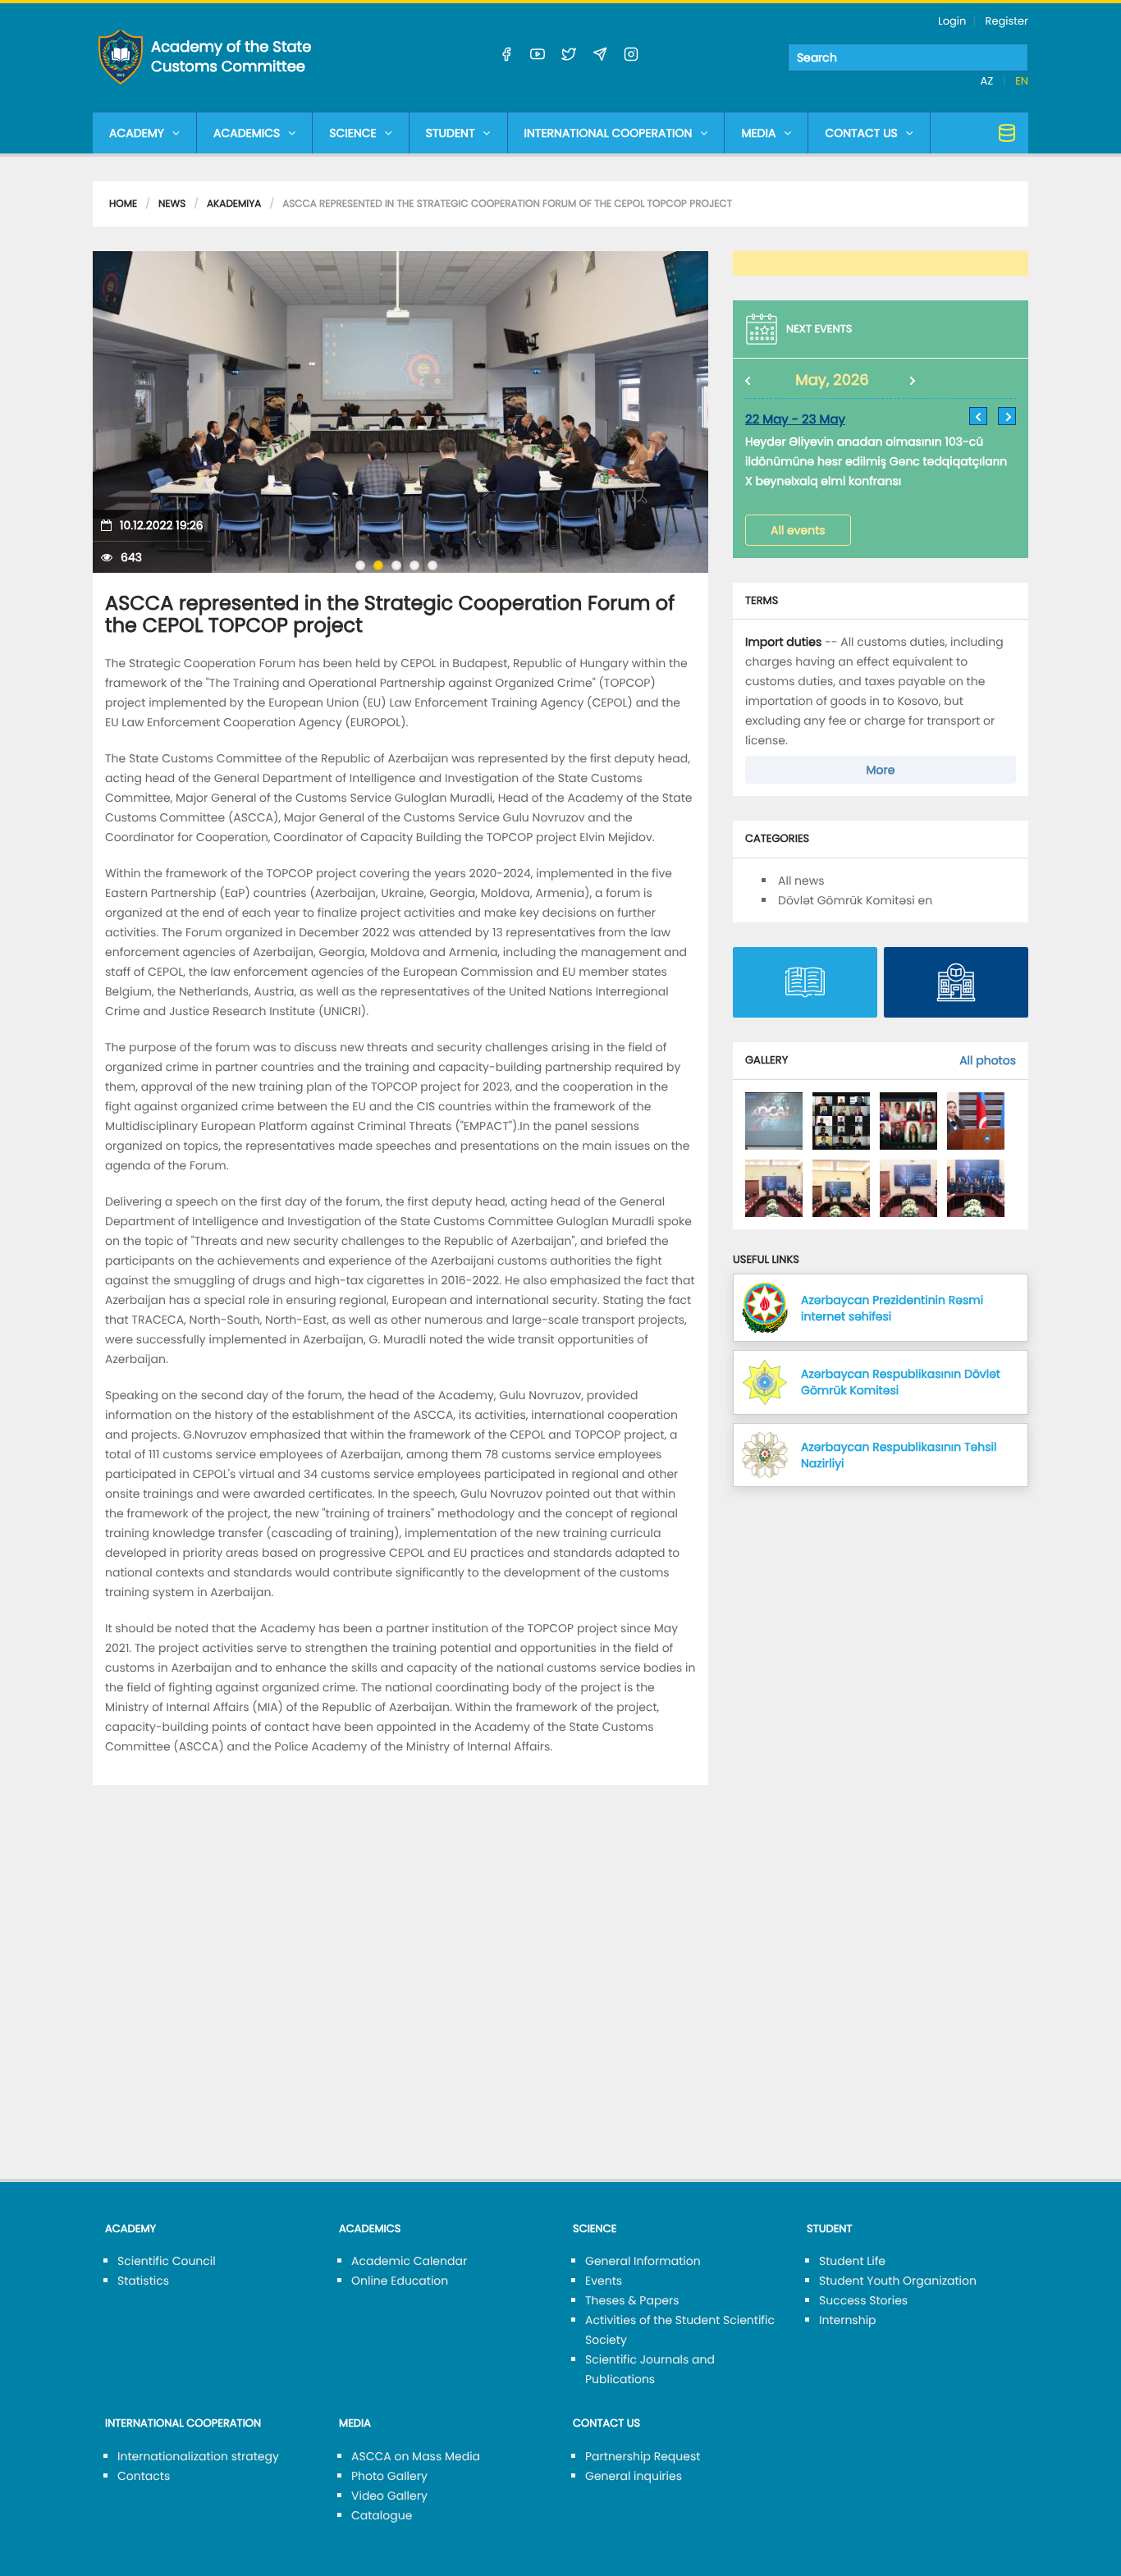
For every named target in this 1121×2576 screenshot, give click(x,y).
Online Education (400, 2281)
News (172, 204)
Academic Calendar (409, 2261)
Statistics (143, 2281)
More (881, 770)
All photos (988, 1060)
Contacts (144, 2476)
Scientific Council (167, 2261)
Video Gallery (389, 2496)
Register (1007, 21)
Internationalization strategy (198, 2456)
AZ (988, 81)
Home (123, 204)
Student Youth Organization (898, 2281)
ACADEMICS (247, 133)
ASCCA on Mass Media (416, 2456)
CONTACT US (861, 133)
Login (952, 21)
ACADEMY (137, 133)
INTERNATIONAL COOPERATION (609, 133)
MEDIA (758, 133)
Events (604, 2281)
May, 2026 (832, 380)
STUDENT (451, 133)
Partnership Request (643, 2456)
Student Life (852, 2261)
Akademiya (234, 204)
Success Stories (863, 2300)
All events (798, 530)
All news (801, 881)
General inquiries (634, 2476)
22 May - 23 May (795, 420)
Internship (848, 2320)
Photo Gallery (389, 2476)
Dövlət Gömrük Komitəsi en (855, 900)
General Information (643, 2261)
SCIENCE (352, 133)
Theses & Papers (632, 2300)
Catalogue (382, 2515)
